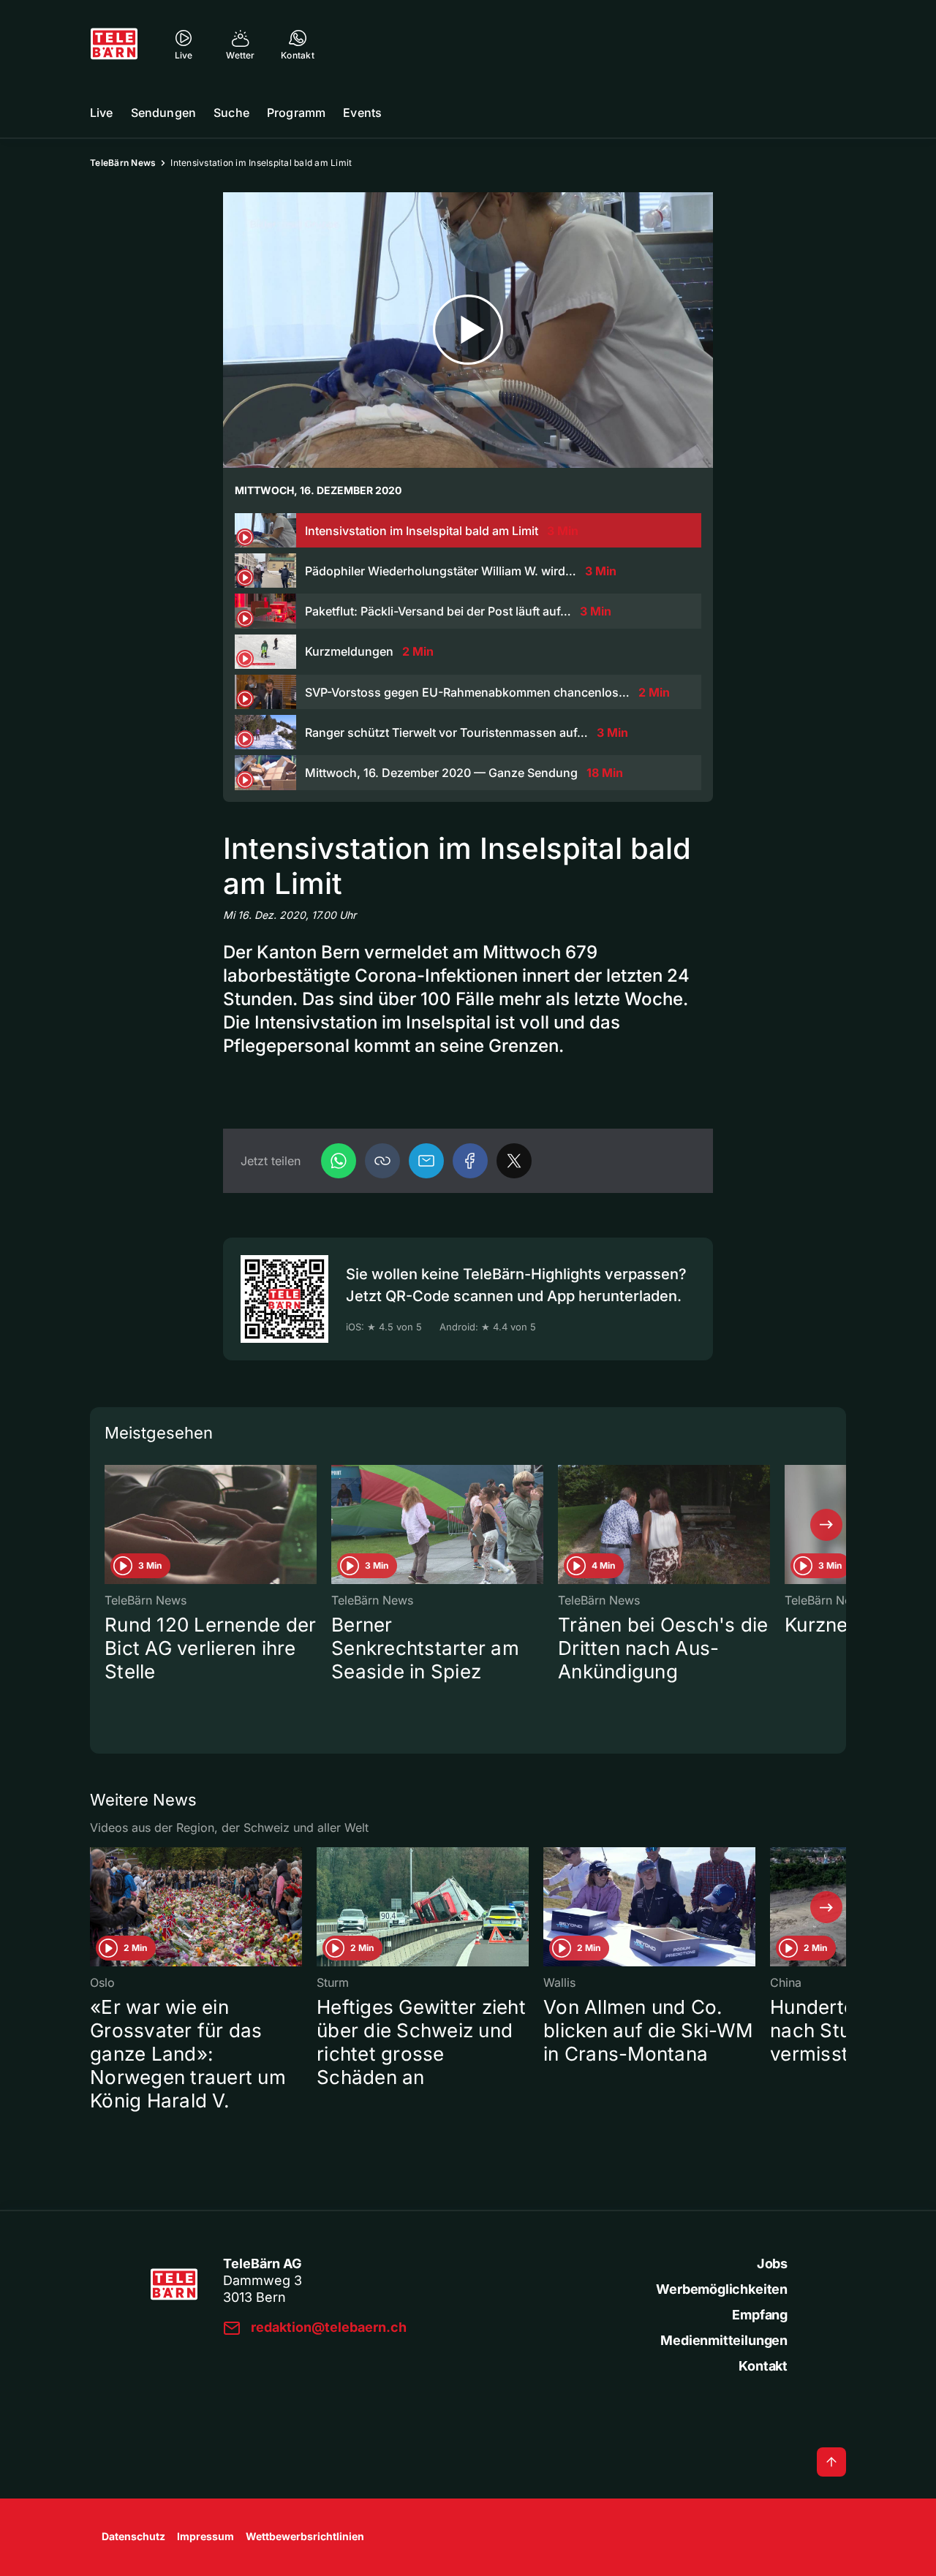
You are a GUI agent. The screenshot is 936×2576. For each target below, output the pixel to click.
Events (362, 113)
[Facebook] (470, 1161)
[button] (382, 1161)
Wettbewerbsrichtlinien (305, 2536)
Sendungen (163, 113)
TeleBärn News (123, 163)
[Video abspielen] (468, 330)
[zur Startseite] (114, 44)
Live (102, 113)
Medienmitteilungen (724, 2340)
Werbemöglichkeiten (722, 2289)
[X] (514, 1161)
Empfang (760, 2315)
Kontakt (763, 2366)
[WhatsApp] (339, 1161)
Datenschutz (133, 2536)
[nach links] (110, 1525)
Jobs (772, 2264)
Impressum (205, 2536)
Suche (231, 113)
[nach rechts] (826, 1525)
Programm (296, 113)
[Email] (426, 1161)
